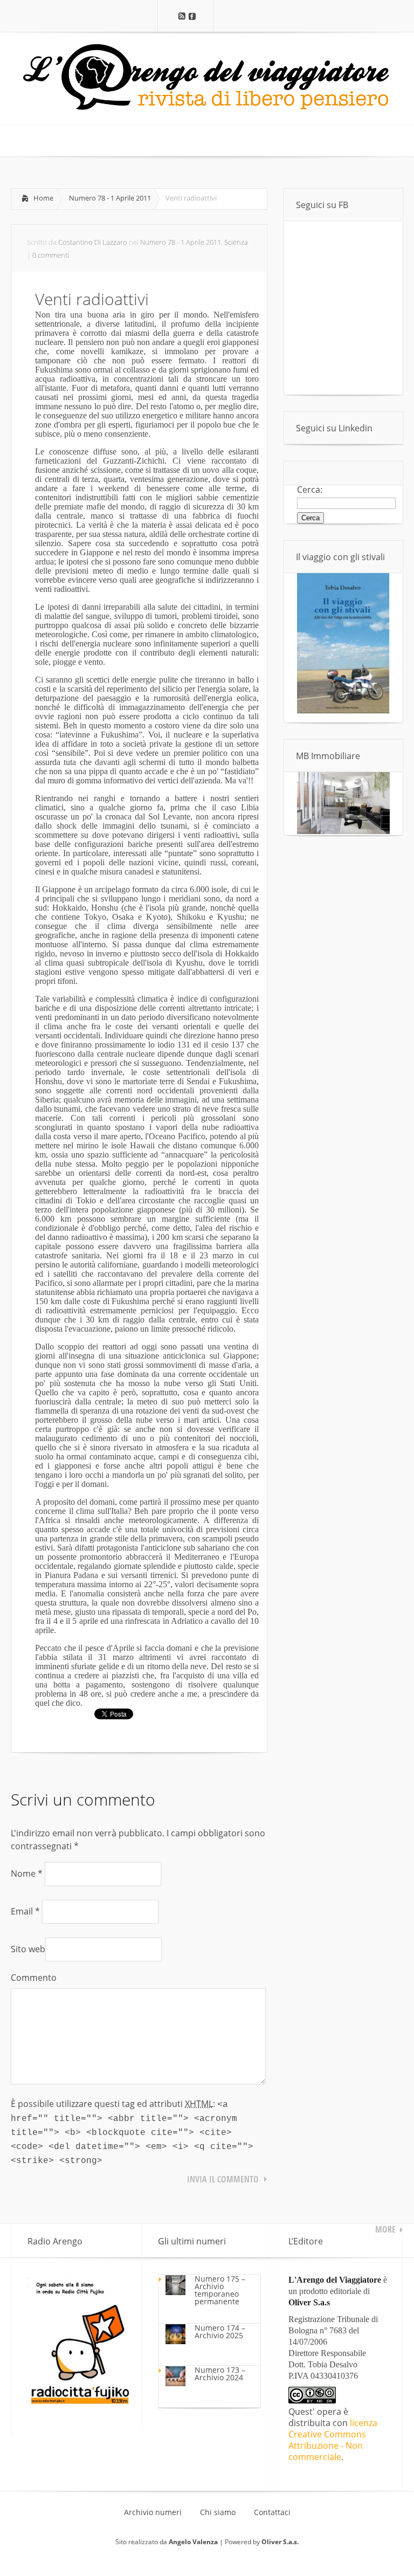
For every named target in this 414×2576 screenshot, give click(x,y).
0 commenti (51, 255)
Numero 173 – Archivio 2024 (220, 2374)
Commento (34, 1978)
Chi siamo (218, 2512)
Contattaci (272, 2512)
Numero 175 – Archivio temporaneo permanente (220, 2290)
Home (43, 198)
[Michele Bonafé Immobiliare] (343, 831)
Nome (27, 1874)
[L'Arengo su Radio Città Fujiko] (79, 2402)
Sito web (28, 1949)
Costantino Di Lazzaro (93, 242)
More (385, 2229)
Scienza (236, 242)
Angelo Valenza (193, 2542)
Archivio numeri (153, 2512)
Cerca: (310, 490)
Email (25, 1911)
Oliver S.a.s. (280, 2542)
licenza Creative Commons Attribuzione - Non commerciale (333, 2440)
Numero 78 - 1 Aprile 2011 (110, 198)
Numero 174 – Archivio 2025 (220, 2332)
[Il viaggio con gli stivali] (343, 711)
